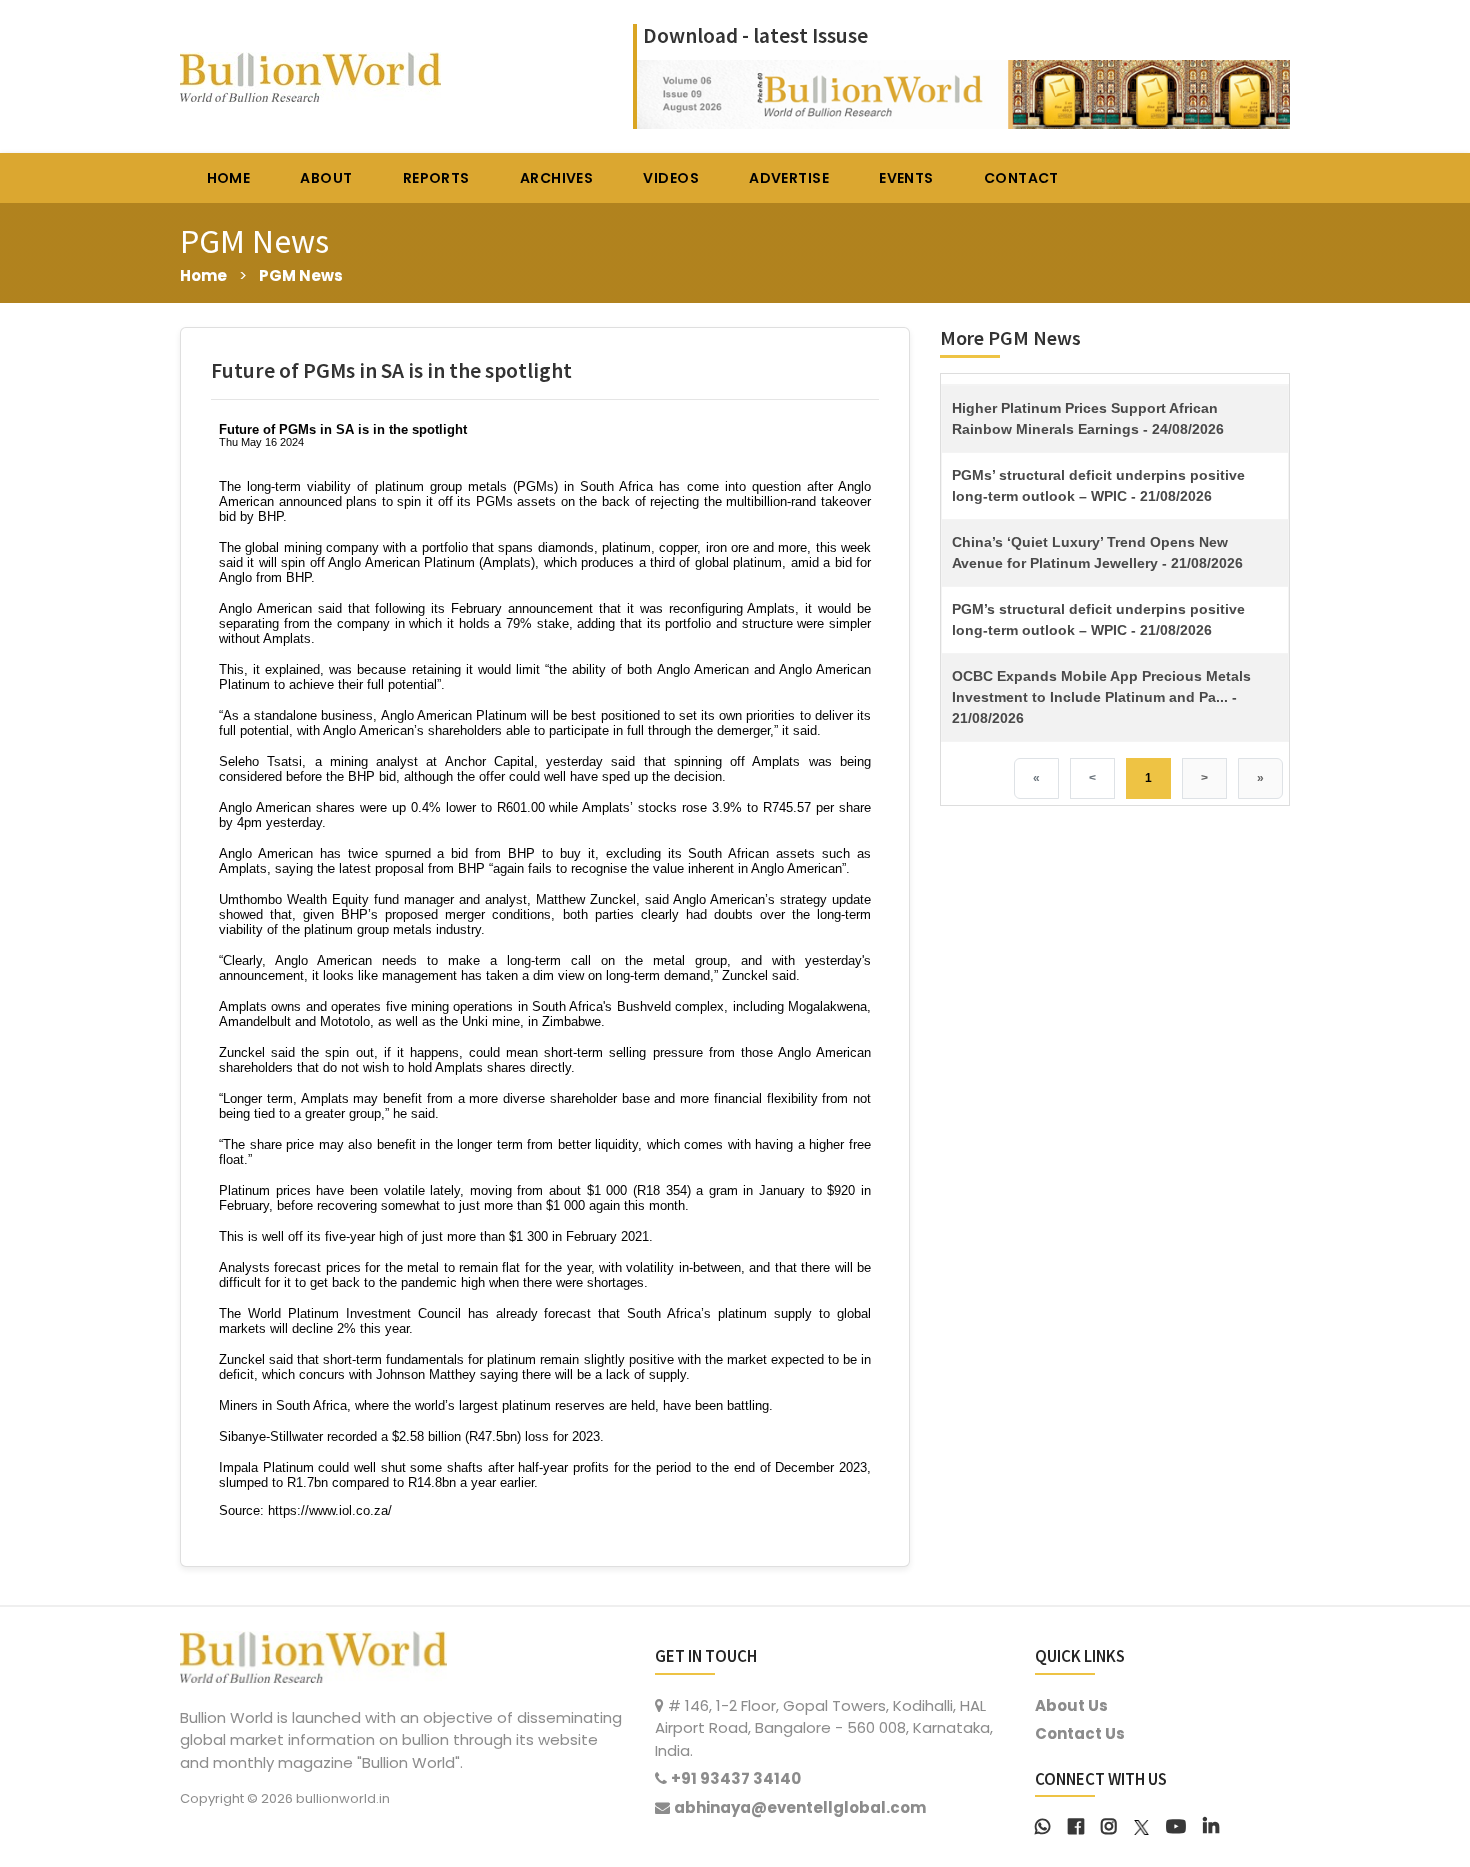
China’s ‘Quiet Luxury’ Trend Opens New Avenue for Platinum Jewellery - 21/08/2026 (1097, 552)
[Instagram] (1109, 1824)
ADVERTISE (789, 178)
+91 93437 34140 (736, 1778)
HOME (229, 178)
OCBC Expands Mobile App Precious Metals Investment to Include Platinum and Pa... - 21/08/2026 (1101, 697)
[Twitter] (1141, 1824)
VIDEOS (671, 178)
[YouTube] (1176, 1824)
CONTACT (1021, 178)
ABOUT (326, 178)
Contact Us (1080, 1733)
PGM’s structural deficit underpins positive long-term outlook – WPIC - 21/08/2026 (1098, 619)
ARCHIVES (556, 178)
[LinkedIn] (1211, 1824)
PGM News (301, 275)
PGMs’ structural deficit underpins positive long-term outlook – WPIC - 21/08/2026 (1098, 485)
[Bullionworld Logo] (313, 1654)
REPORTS (436, 178)
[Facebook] (1076, 1824)
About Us (1071, 1705)
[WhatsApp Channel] (1043, 1824)
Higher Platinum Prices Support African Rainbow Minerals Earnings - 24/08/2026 (1088, 418)
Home (203, 275)
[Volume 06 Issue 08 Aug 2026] (963, 92)
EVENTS (906, 178)
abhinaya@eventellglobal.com (800, 1807)
